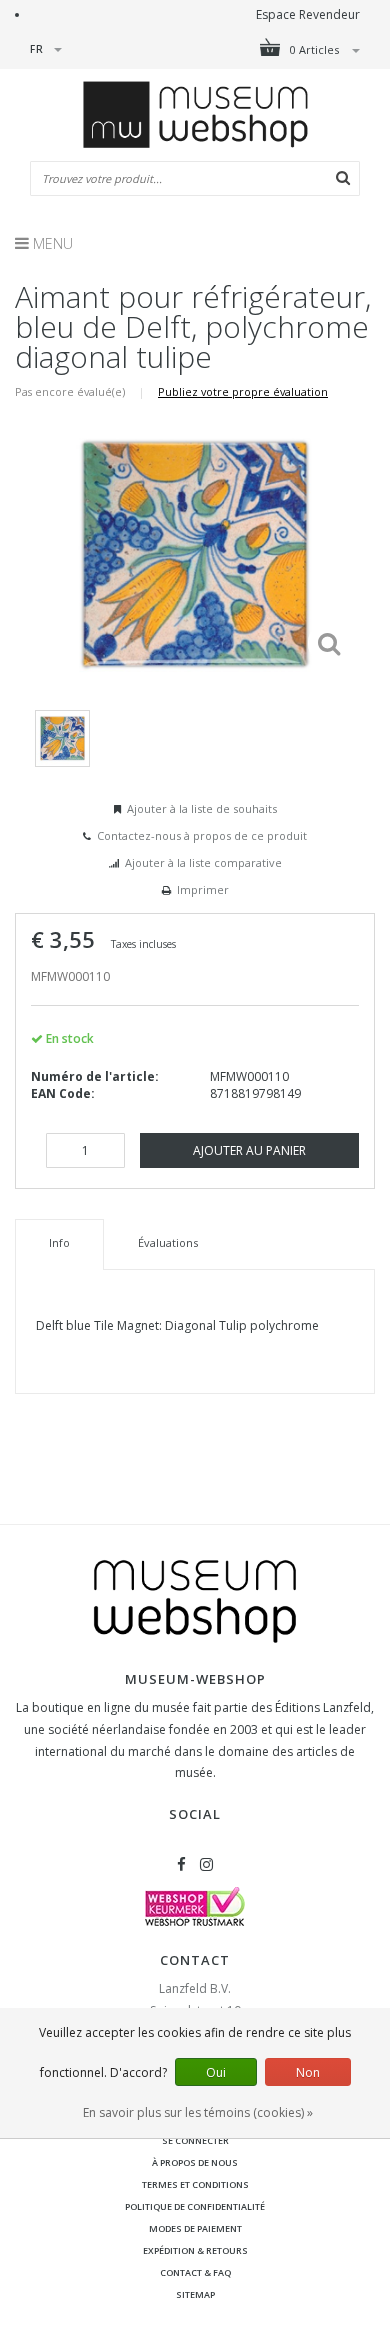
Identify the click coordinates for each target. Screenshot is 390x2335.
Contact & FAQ (195, 2272)
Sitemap (195, 2294)
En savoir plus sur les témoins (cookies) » (198, 2112)
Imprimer (203, 889)
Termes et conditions (195, 2184)
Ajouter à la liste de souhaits (202, 808)
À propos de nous (195, 2162)
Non (308, 2072)
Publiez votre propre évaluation (243, 391)
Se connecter (195, 2140)
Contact (195, 1960)
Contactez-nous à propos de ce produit (202, 835)
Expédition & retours (195, 2250)
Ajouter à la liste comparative (203, 862)
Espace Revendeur (308, 14)
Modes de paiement (195, 2228)
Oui (216, 2072)
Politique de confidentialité (195, 2206)
